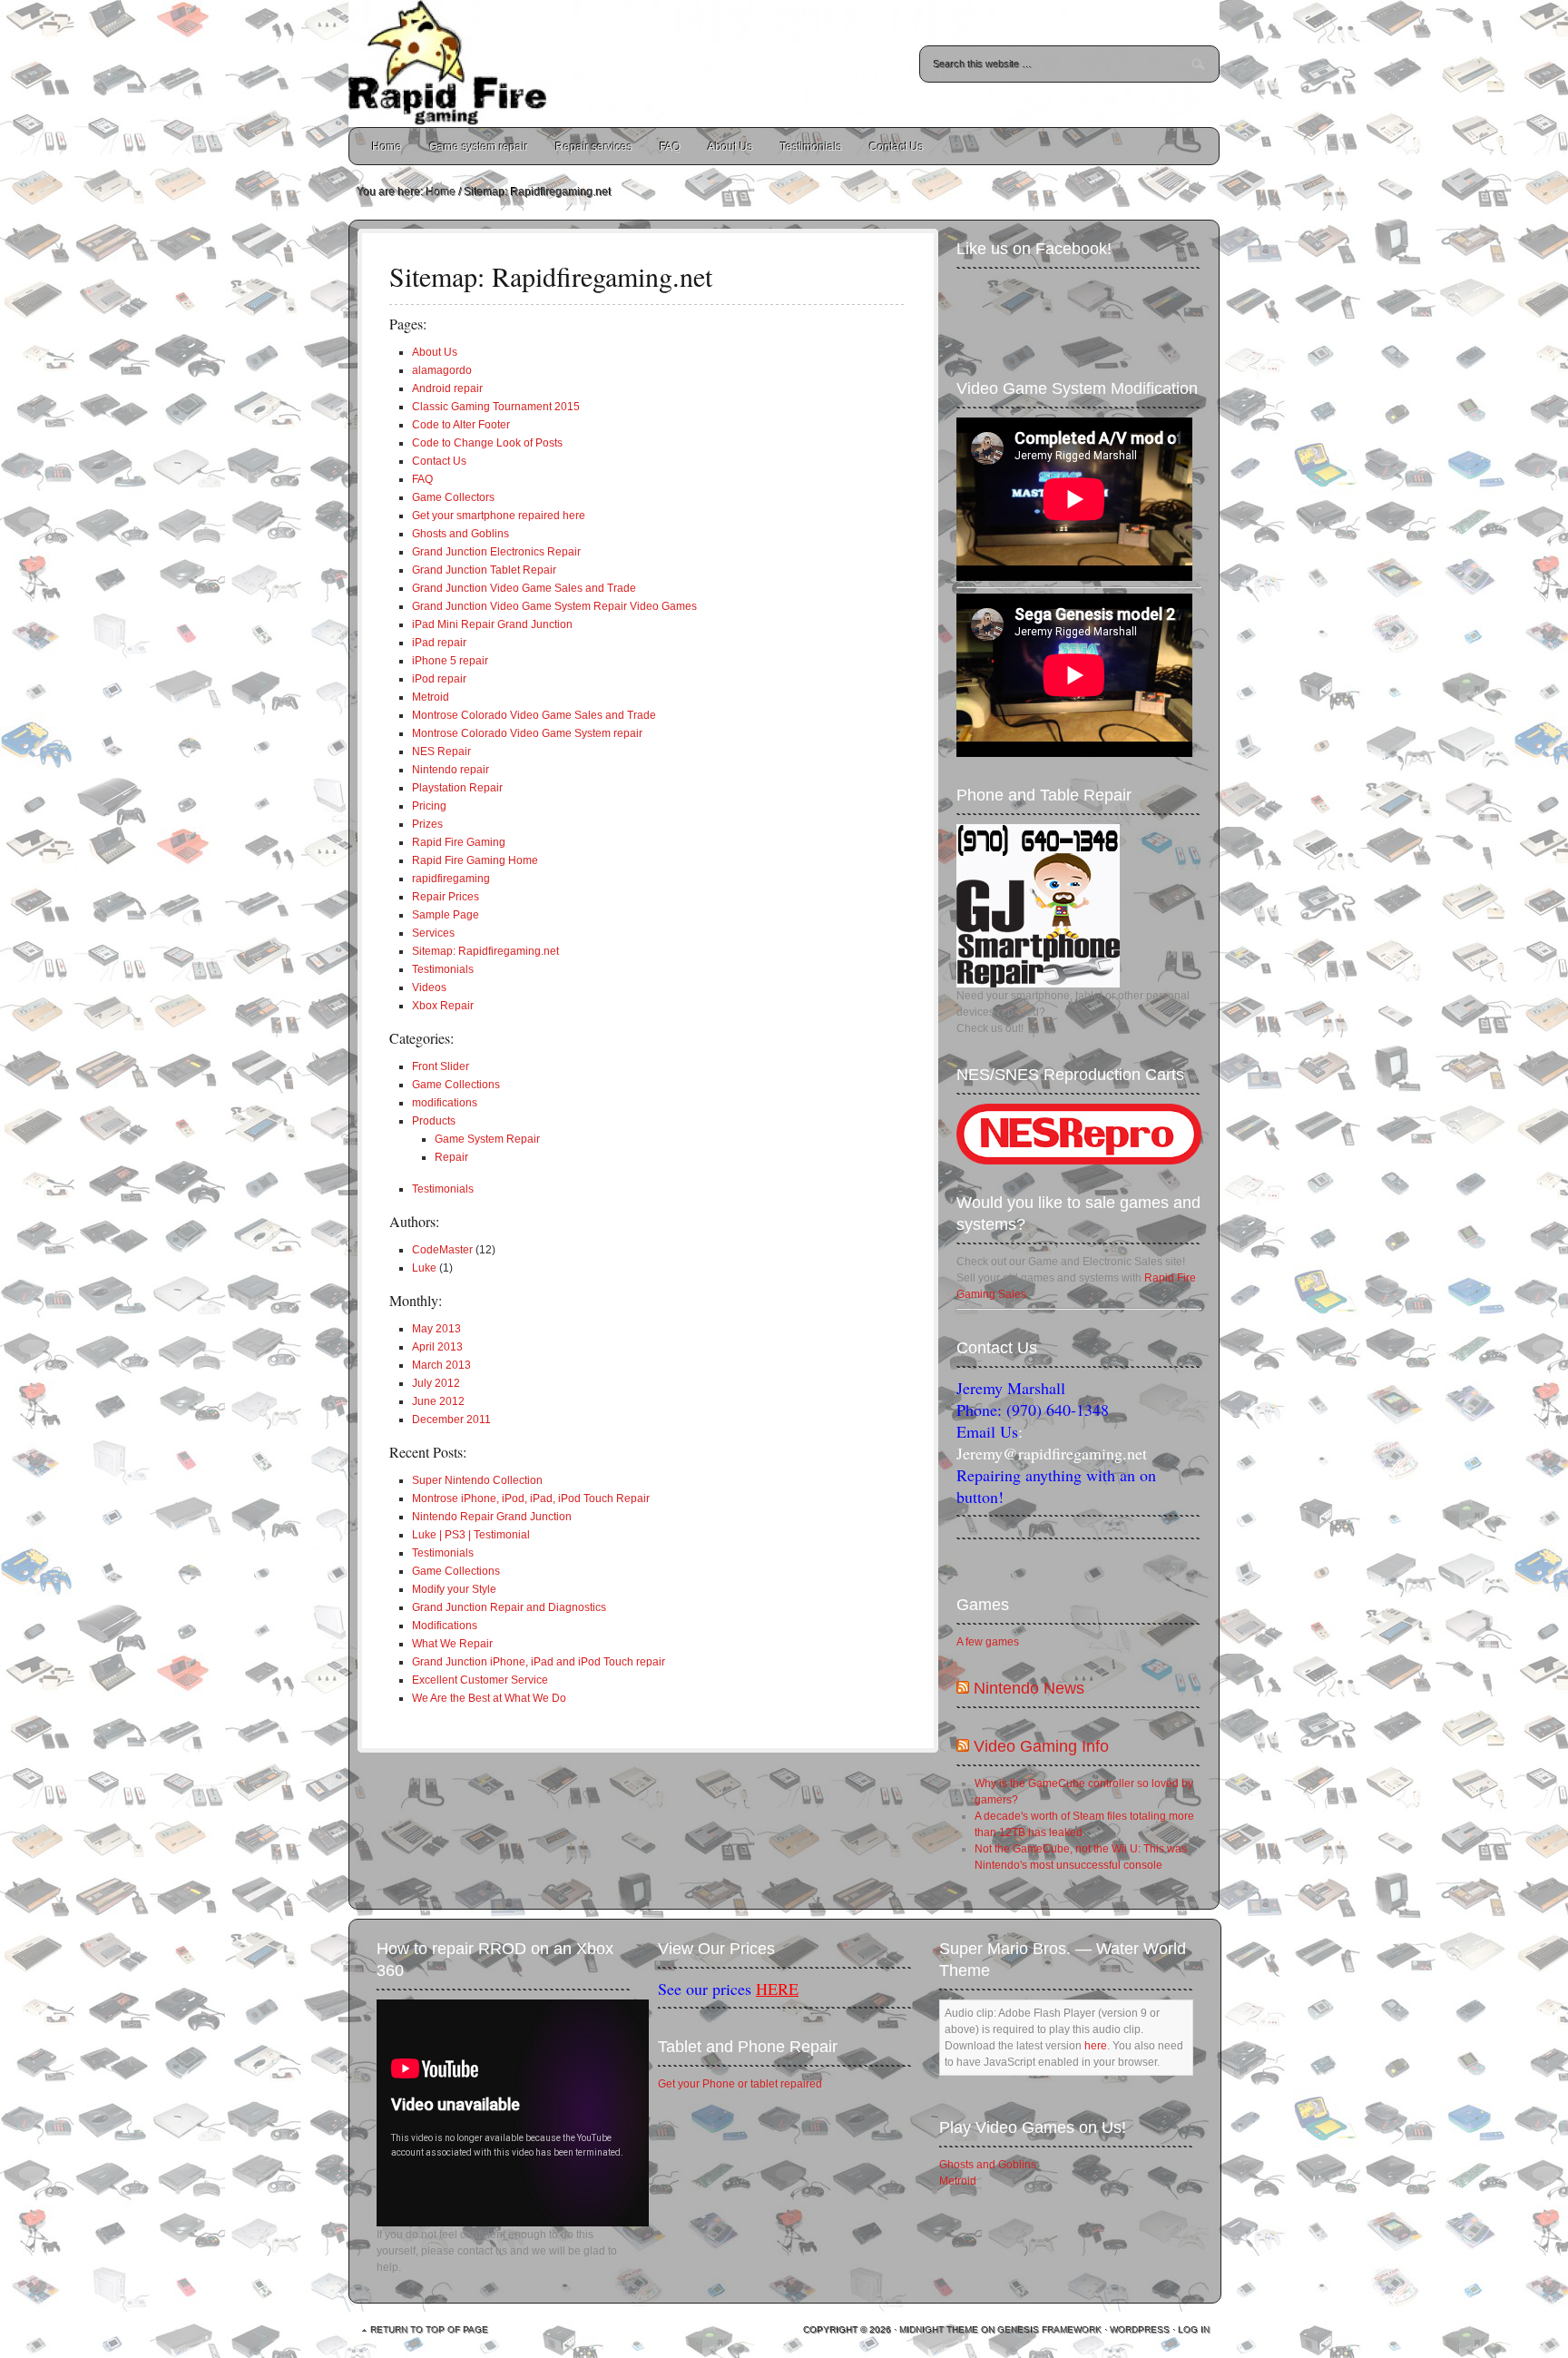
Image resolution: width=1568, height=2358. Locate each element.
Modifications (445, 1626)
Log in (1195, 2330)
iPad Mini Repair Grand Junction (492, 624)
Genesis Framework (1050, 2330)
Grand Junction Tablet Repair (484, 570)
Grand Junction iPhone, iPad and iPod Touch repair (539, 1662)
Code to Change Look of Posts (487, 443)
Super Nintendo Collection (477, 1480)
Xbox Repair (443, 1006)
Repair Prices (446, 897)
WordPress (1141, 2330)
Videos (429, 987)
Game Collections (456, 1085)
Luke (424, 1268)
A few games (988, 1642)
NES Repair (441, 752)
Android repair (447, 388)
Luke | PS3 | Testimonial (471, 1535)
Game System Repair (487, 1139)
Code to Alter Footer (461, 425)
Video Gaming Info (1041, 1746)
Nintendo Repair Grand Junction (492, 1517)
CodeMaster (442, 1250)
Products (434, 1121)
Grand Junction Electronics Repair (496, 552)
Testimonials (811, 147)
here (1096, 2046)
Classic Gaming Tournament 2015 (496, 407)
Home (387, 147)
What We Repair (452, 1644)
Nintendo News (1029, 1688)
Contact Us (897, 147)
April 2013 (437, 1347)
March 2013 (441, 1365)
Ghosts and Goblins (461, 534)
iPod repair (439, 679)
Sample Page (446, 915)
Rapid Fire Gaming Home (475, 860)
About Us (730, 147)
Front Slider (441, 1066)
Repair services (594, 147)
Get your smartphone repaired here (499, 516)
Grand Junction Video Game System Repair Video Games (554, 606)
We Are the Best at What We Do (489, 1698)
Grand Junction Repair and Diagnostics (509, 1607)
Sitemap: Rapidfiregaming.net (485, 951)
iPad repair (439, 643)
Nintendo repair (451, 770)
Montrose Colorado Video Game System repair (527, 733)
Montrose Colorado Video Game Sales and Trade (534, 715)
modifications (445, 1103)
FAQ (670, 147)
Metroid (431, 697)
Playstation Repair (457, 788)
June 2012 (438, 1401)
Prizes (427, 824)
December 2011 (451, 1420)
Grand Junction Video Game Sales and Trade (524, 588)
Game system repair (479, 147)
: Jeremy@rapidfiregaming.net (1052, 1442)
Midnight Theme (940, 2330)
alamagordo (442, 370)
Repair (451, 1157)
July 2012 (436, 1383)
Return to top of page (430, 2330)
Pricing (429, 806)
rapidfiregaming (451, 879)
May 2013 (436, 1329)
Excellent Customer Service (480, 1680)
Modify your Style (454, 1589)
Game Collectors (453, 497)
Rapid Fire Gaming (459, 842)
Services (433, 933)
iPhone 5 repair (450, 661)
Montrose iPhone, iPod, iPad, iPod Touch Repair (531, 1498)
